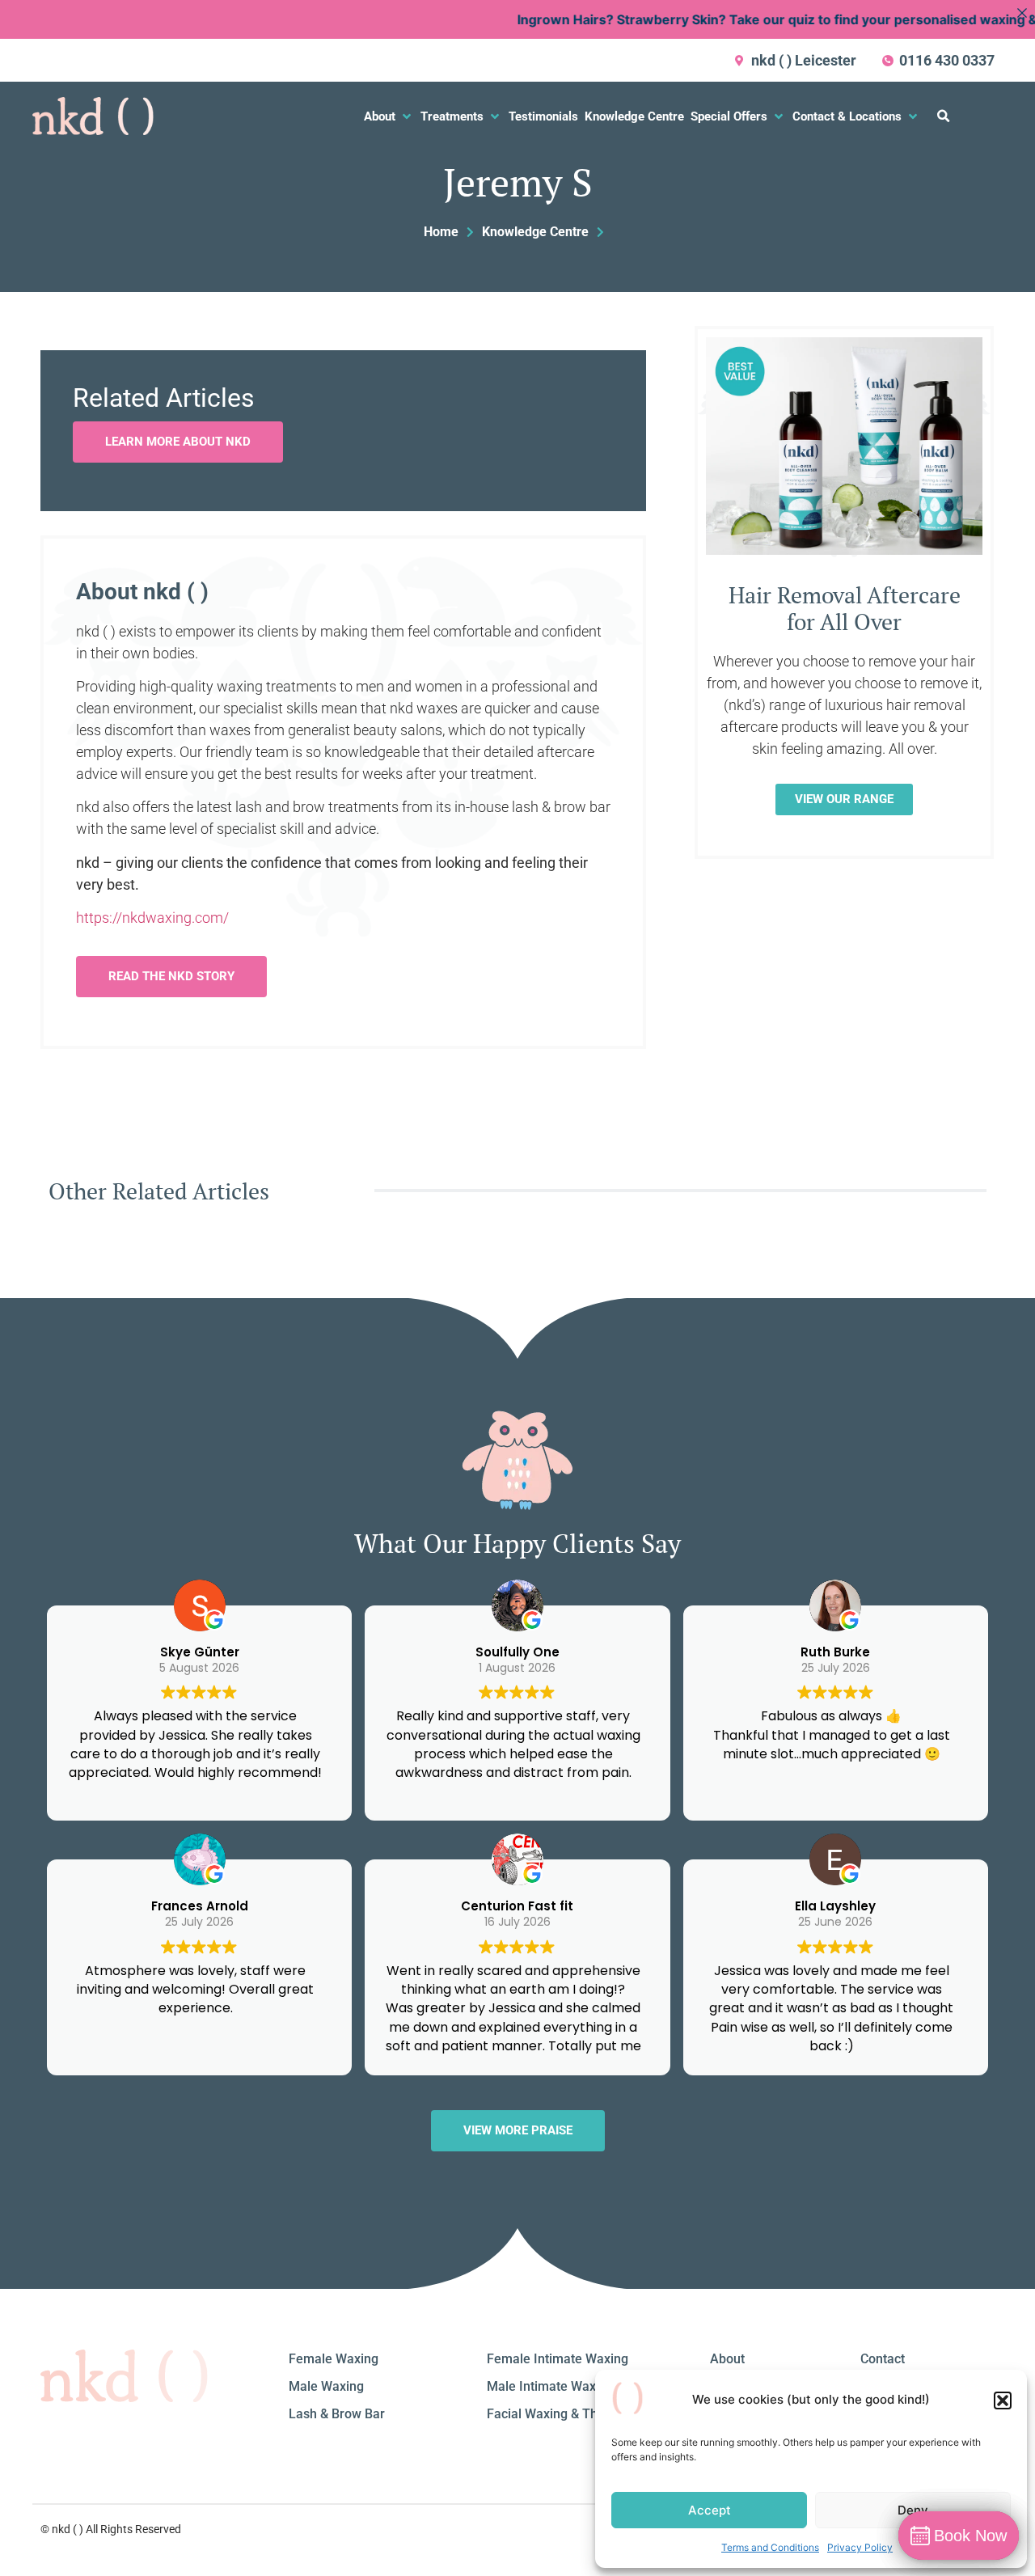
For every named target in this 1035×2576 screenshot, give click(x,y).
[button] (1003, 2400)
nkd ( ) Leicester (804, 60)
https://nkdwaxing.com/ (152, 918)
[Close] (1022, 13)
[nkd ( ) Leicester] (740, 61)
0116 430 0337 (947, 60)
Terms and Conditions (770, 2547)
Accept (710, 2510)
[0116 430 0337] (888, 61)
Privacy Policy (860, 2547)
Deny (913, 2510)
